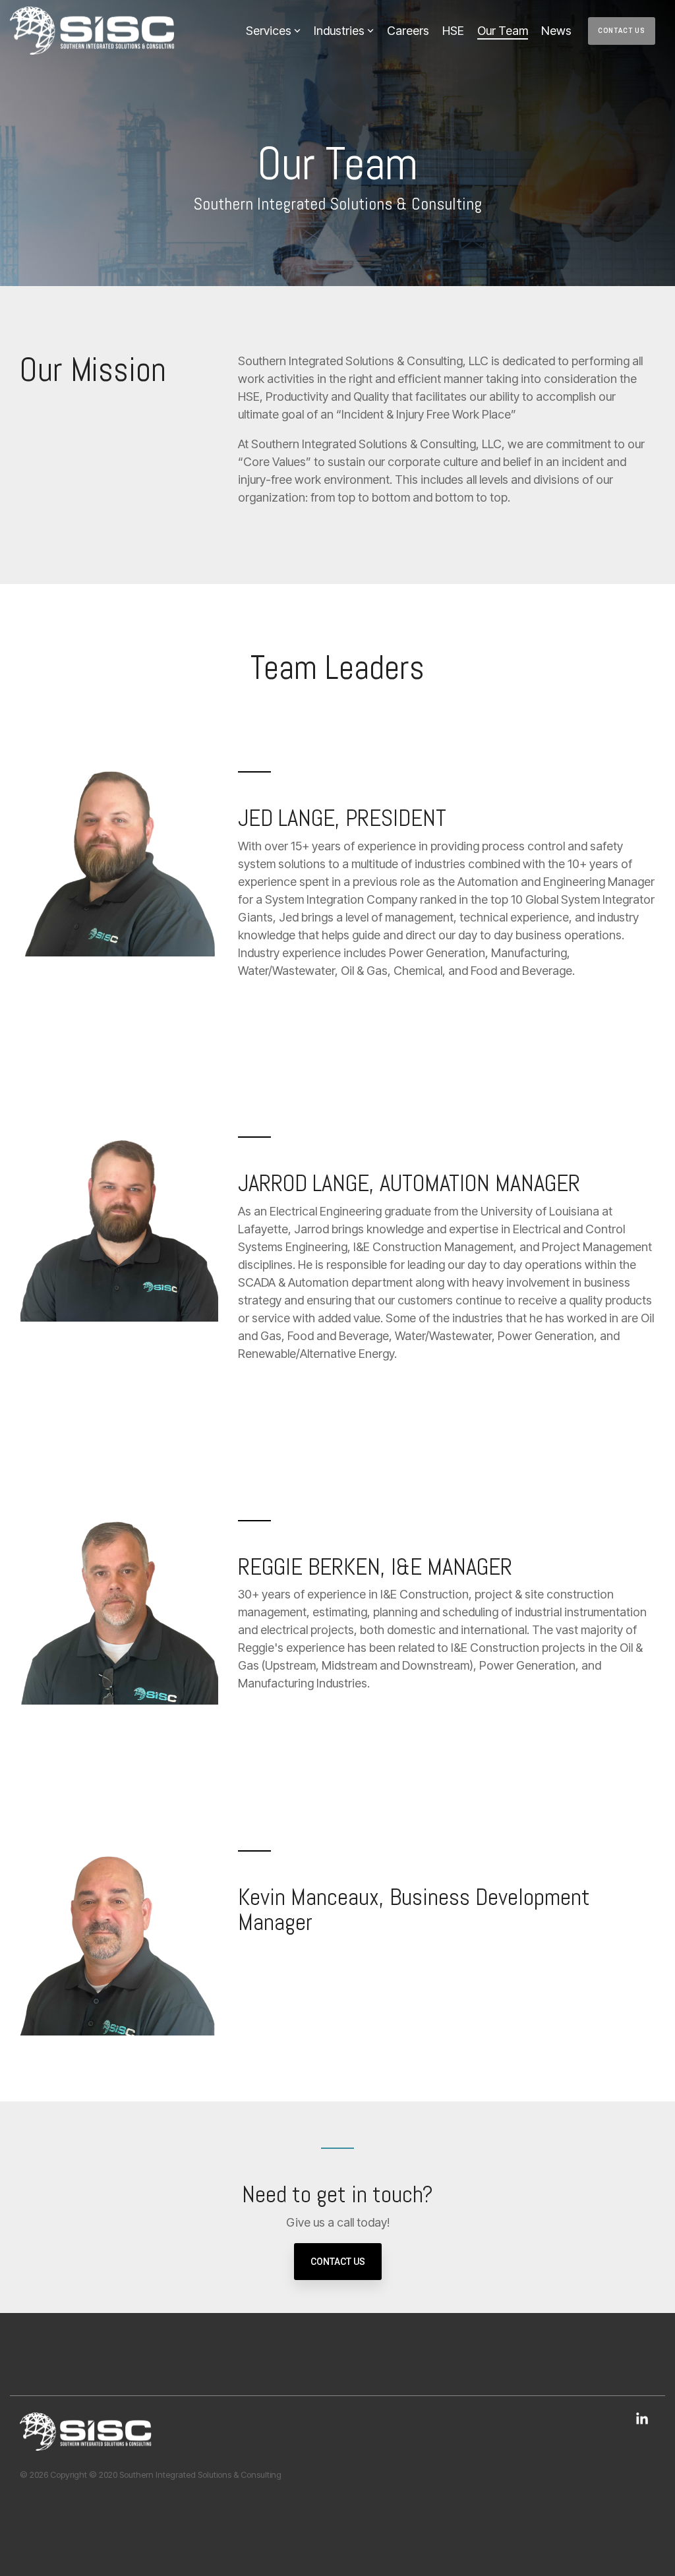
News (556, 31)
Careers (408, 31)
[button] (642, 2420)
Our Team (503, 31)
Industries (339, 31)
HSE (453, 31)
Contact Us (622, 31)
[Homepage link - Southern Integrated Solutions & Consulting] (86, 2444)
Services (269, 31)
